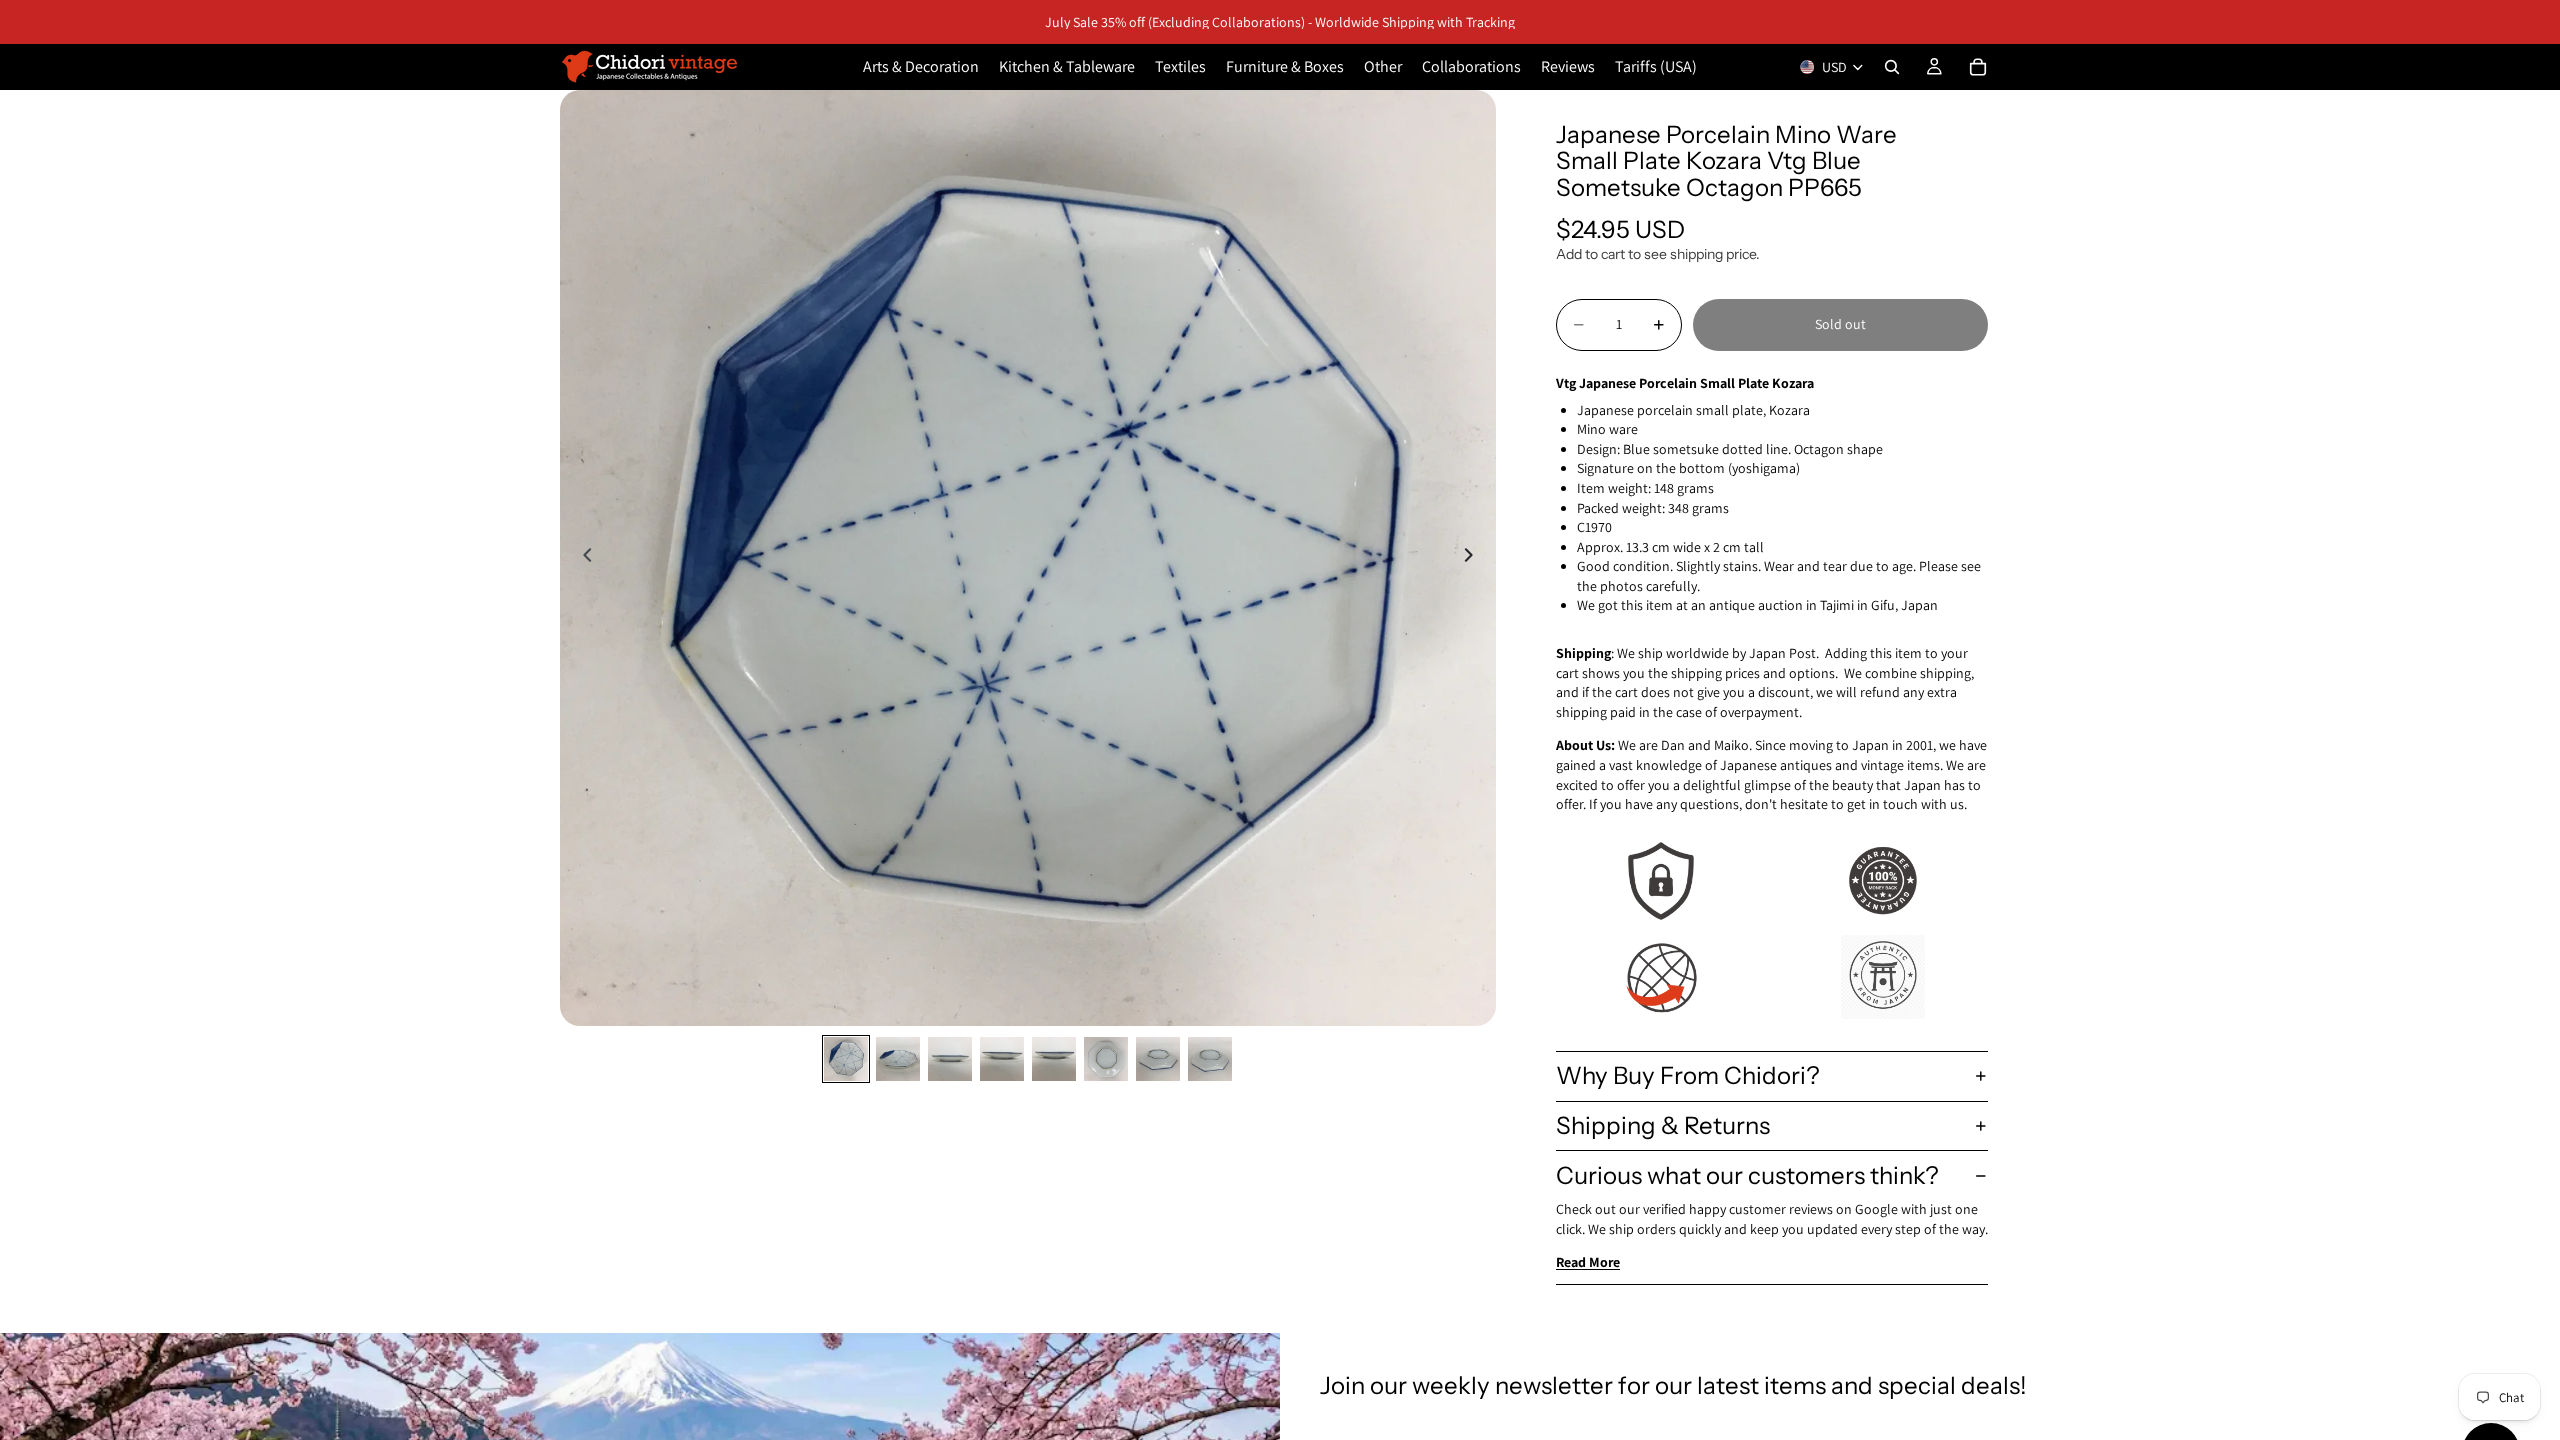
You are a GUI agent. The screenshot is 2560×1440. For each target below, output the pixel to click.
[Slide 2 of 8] (898, 1059)
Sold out (1840, 324)
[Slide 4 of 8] (1002, 1059)
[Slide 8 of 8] (1210, 1059)
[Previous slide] (582, 558)
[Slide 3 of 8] (950, 1059)
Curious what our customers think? (1747, 1175)
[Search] (1892, 67)
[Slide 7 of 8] (1158, 1059)
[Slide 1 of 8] (846, 1059)
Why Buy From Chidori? (1688, 1075)
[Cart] (1978, 67)
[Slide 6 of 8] (1106, 1059)
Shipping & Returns (1663, 1125)
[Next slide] (1474, 558)
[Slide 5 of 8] (1054, 1059)
